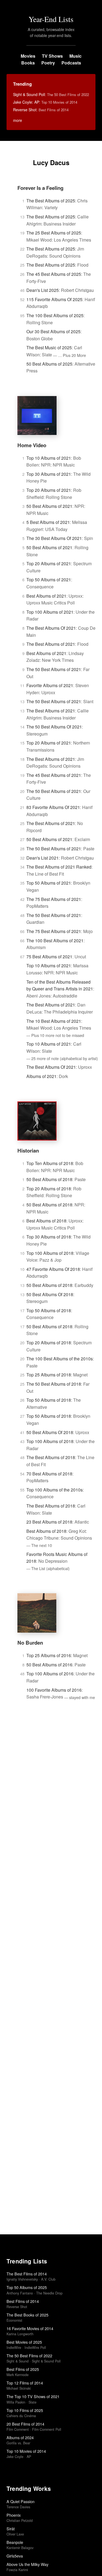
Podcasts (71, 63)
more (18, 120)
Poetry (48, 63)
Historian (28, 1150)
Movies (28, 56)
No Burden (30, 1643)
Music (75, 56)
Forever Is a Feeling (40, 188)
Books (28, 63)
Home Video (32, 445)
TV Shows (52, 56)
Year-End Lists (51, 19)
